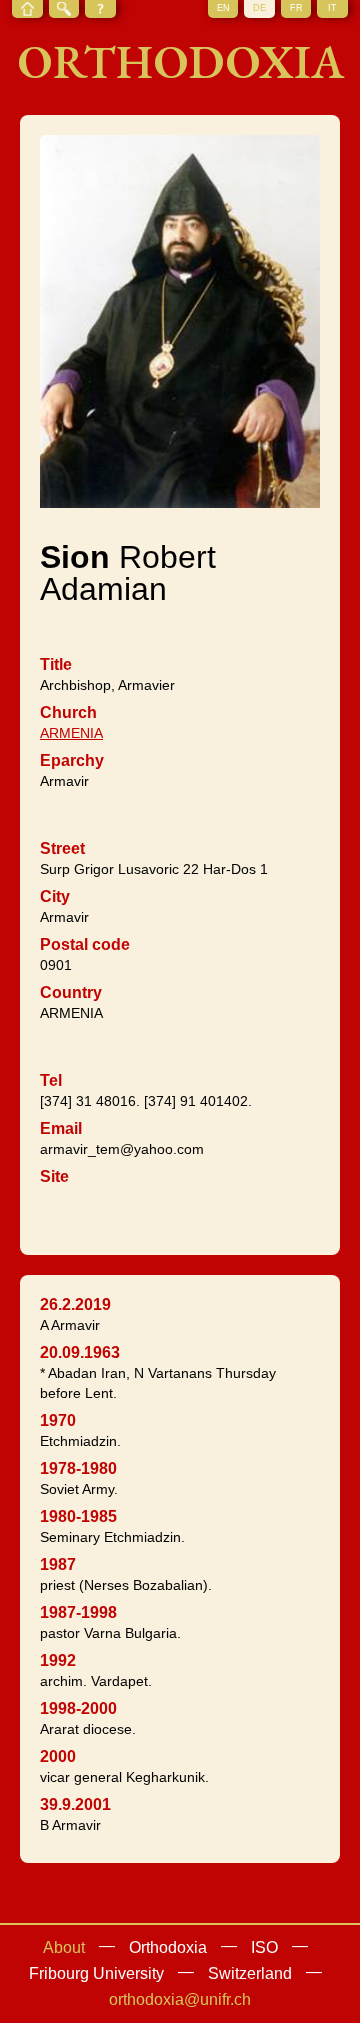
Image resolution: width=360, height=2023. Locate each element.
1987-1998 (78, 1612)
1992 (58, 1660)
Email (61, 1128)
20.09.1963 (80, 1352)
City (55, 896)
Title (56, 664)
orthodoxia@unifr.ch (180, 1999)
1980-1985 (78, 1516)
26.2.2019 (75, 1304)
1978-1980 (78, 1468)
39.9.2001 (75, 1804)
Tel (51, 1080)
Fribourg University (96, 1973)
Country (71, 992)
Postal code (85, 944)
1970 (58, 1420)
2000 (58, 1756)
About (64, 1947)
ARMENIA (71, 733)
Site (54, 1176)
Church (68, 712)
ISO (264, 1947)
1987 (58, 1564)
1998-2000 (78, 1708)
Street (62, 848)
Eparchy (72, 760)
